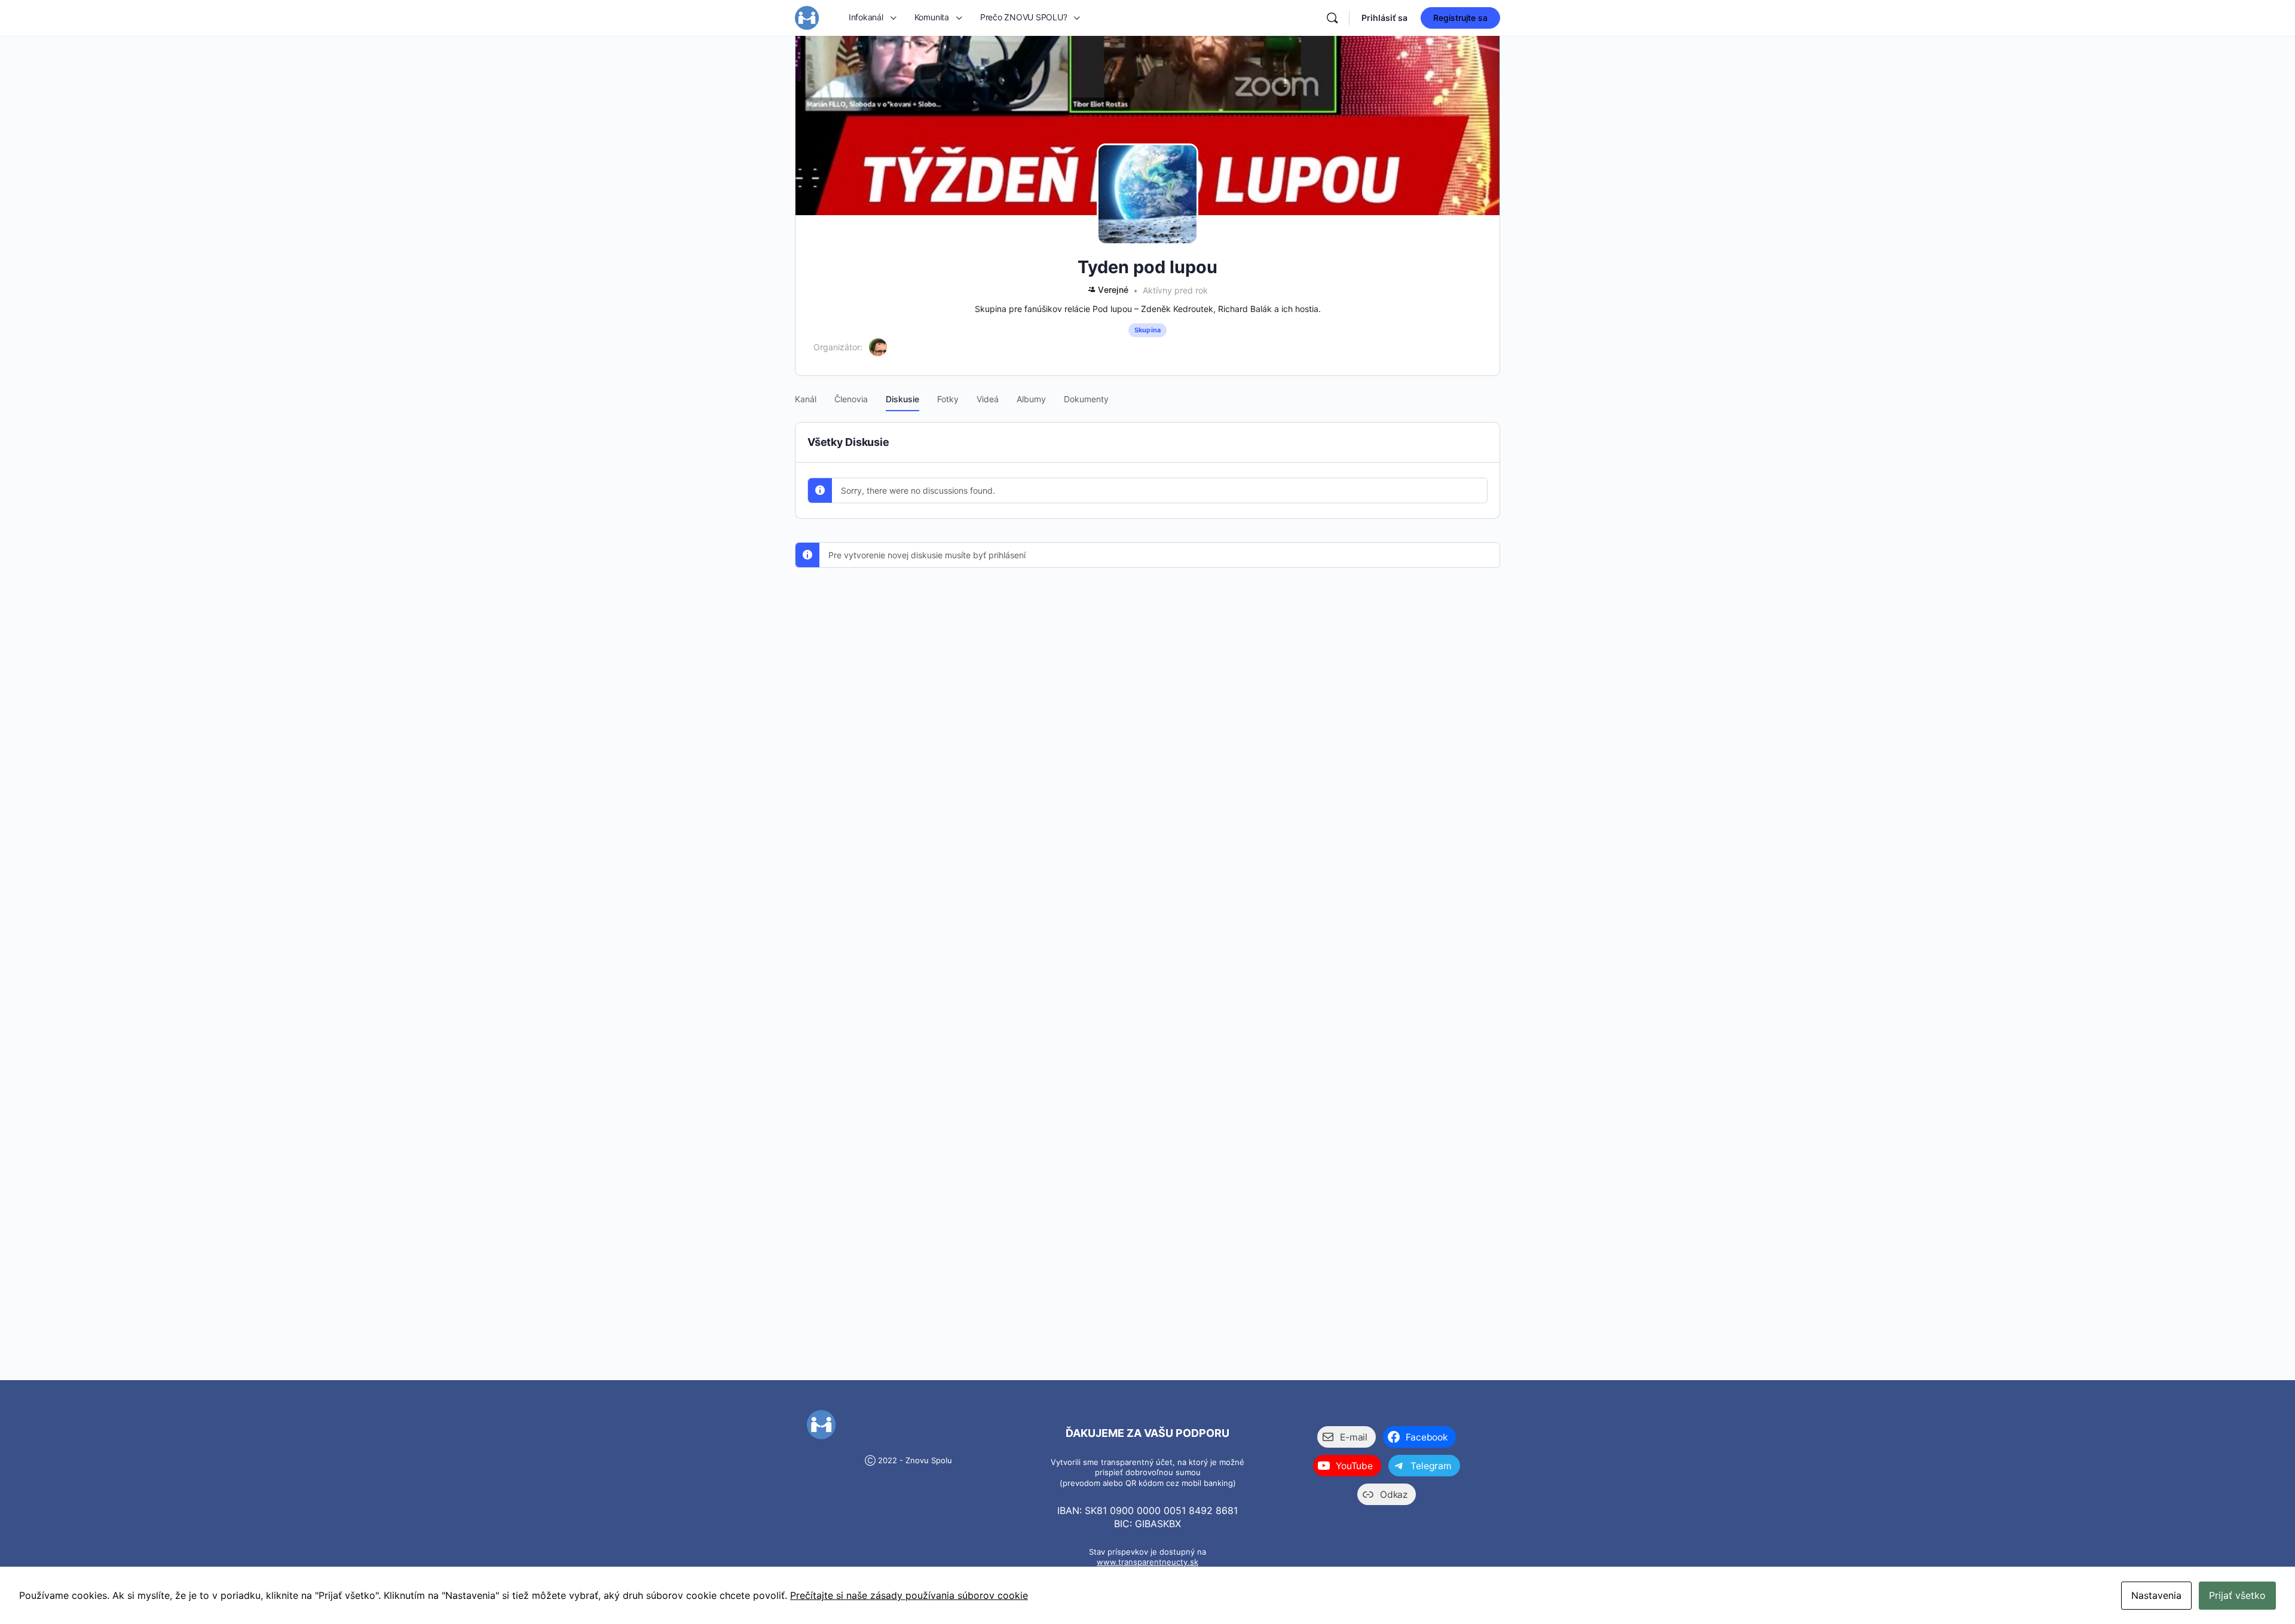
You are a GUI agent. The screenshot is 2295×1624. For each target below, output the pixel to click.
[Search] (1332, 18)
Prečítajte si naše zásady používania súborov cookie (909, 1595)
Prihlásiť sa (1384, 18)
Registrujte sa (1460, 18)
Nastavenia (2156, 1595)
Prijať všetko (2237, 1595)
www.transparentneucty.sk (1147, 1562)
